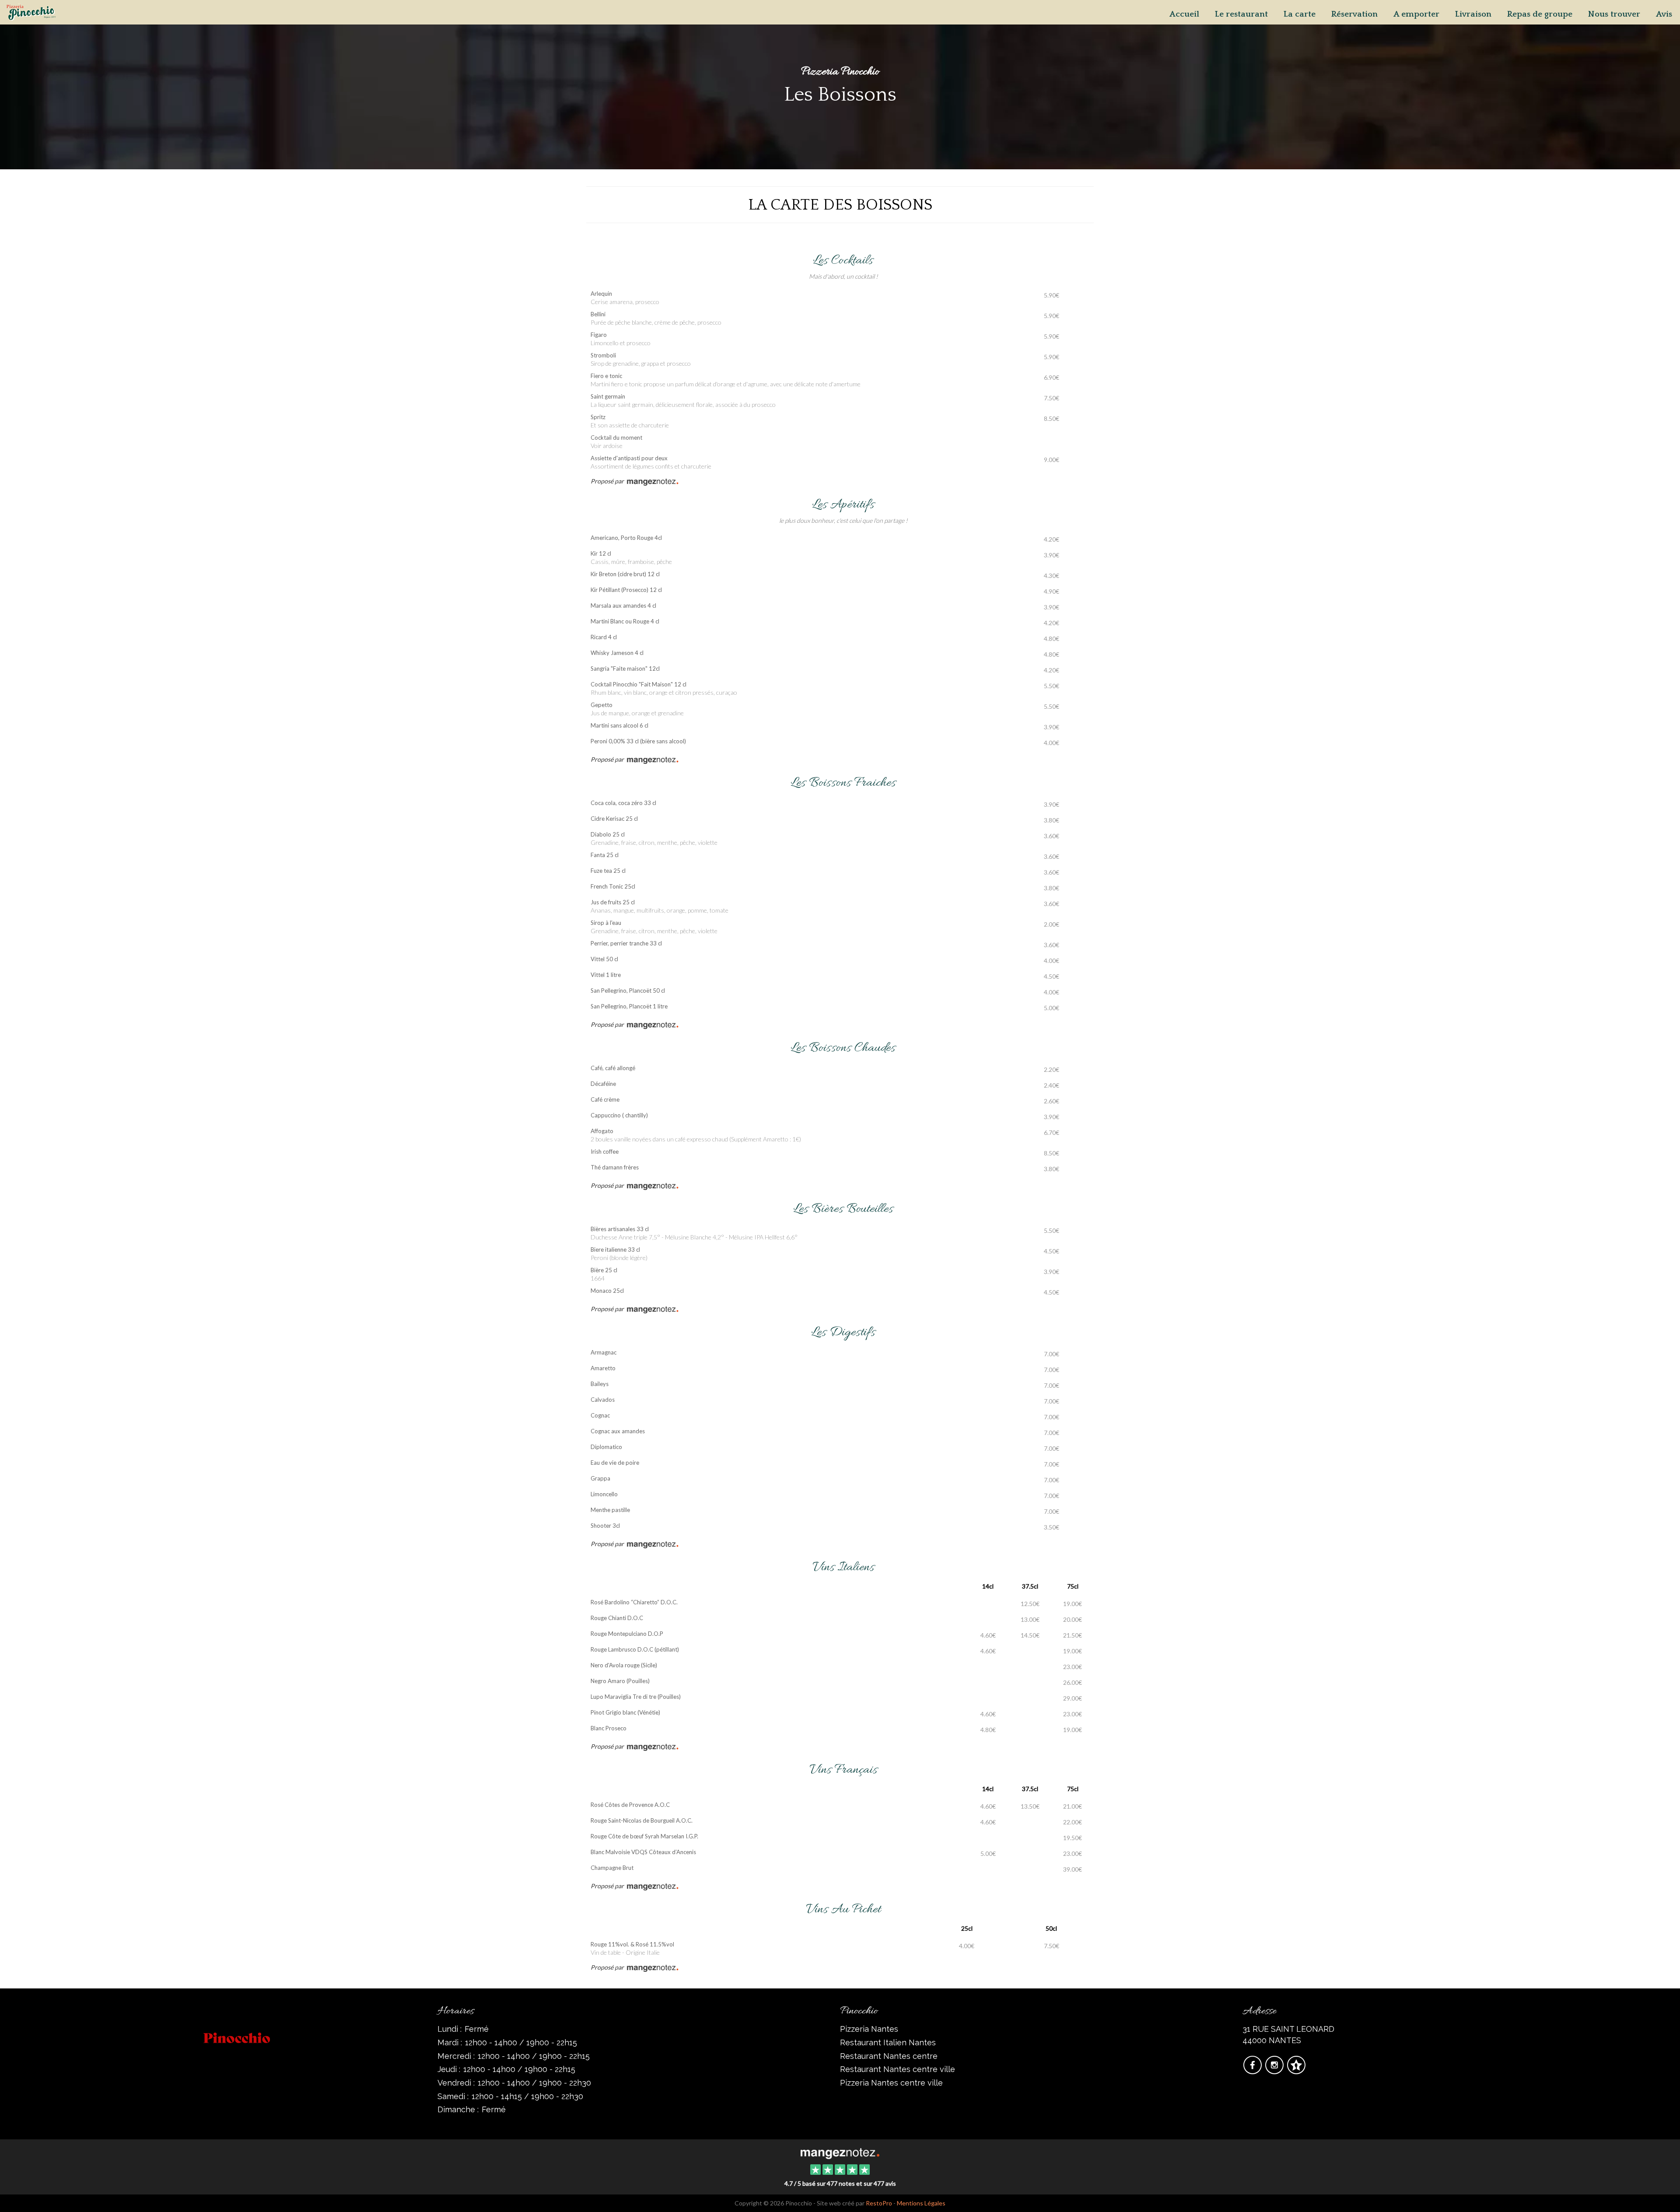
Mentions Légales (921, 2203)
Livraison (1473, 14)
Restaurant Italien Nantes (888, 2042)
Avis (1664, 14)
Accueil (1184, 14)
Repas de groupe (1540, 14)
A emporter (1416, 14)
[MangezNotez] (1296, 2070)
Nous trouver (1614, 14)
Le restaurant (1241, 14)
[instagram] (1275, 2070)
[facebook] (1253, 2070)
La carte (1300, 14)
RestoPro (879, 2203)
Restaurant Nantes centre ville (898, 2069)
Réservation (1354, 14)
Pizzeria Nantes (869, 2029)
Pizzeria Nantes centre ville (891, 2083)
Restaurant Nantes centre (889, 2056)
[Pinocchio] (840, 2152)
